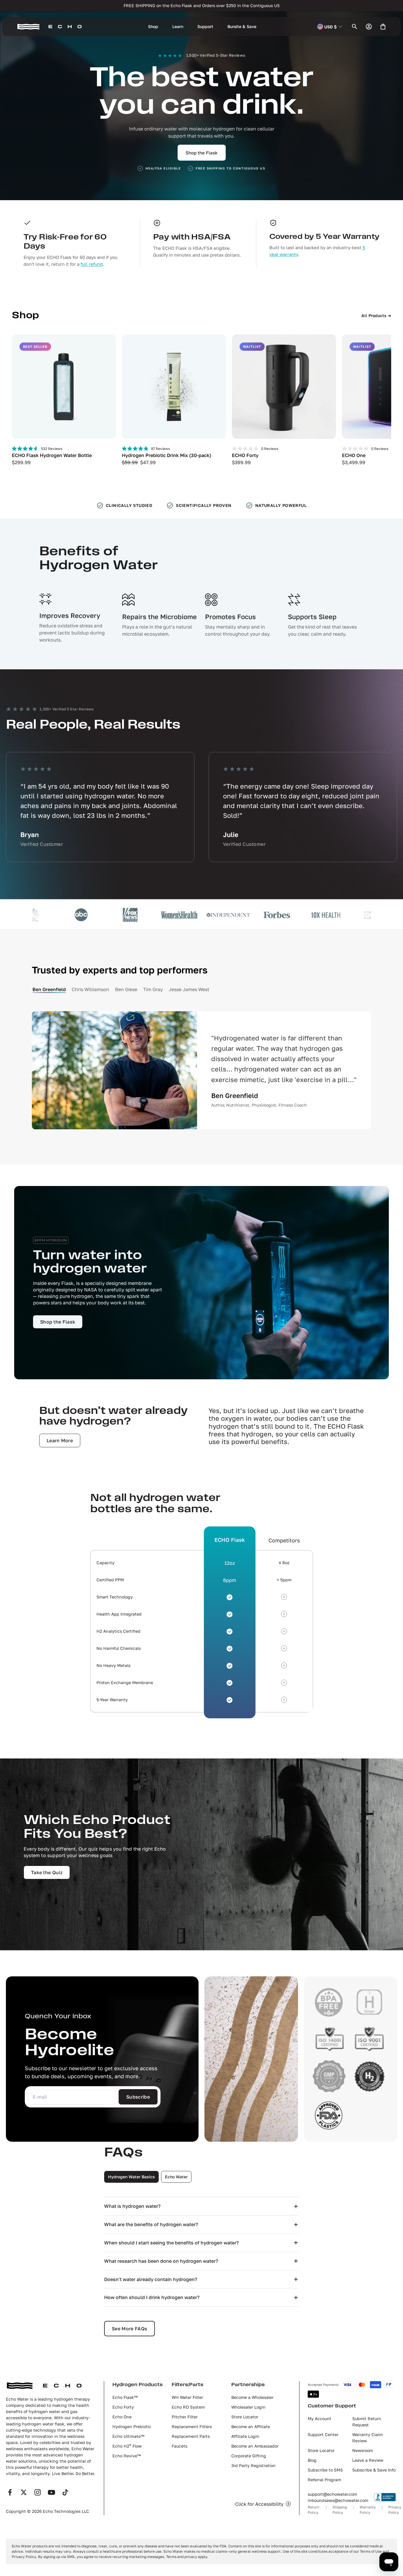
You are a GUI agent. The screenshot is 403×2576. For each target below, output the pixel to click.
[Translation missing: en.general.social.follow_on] (10, 2492)
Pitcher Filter (185, 2417)
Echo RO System (188, 2407)
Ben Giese (126, 989)
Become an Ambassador (255, 2446)
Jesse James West (189, 989)
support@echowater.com (332, 2494)
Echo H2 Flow (127, 2446)
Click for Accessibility (259, 2504)
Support (205, 26)
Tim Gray (153, 989)
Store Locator (245, 2417)
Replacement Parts (191, 2436)
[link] (58, 1322)
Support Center (323, 2434)
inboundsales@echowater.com (338, 2500)
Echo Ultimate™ (128, 2436)
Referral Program (324, 2480)
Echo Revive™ (127, 2456)
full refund (92, 264)
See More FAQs (130, 2329)
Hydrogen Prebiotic (132, 2426)
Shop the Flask (202, 153)
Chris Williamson (90, 989)
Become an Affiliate (251, 2426)
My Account (320, 2418)
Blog (312, 2460)
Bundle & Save (242, 26)
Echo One (122, 2417)
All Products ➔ (376, 315)
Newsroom (363, 2450)
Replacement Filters (192, 2426)
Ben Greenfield (49, 989)
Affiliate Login (245, 2436)
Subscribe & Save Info (374, 2470)
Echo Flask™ (125, 2397)
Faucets (180, 2446)
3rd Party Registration (253, 2465)
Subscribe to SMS (325, 2470)
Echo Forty (123, 2407)
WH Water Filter (187, 2397)
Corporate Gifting (249, 2456)
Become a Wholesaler (252, 2397)
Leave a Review (368, 2460)
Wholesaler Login (248, 2407)
